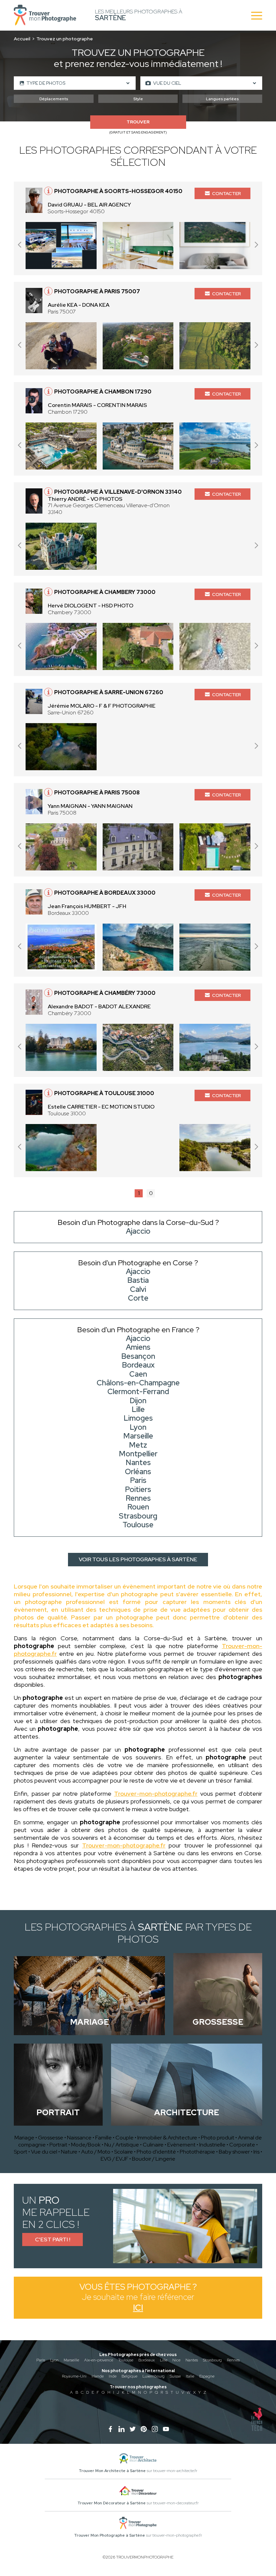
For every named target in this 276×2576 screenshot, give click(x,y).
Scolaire (124, 2152)
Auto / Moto (96, 2152)
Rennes (233, 2360)
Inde (113, 2376)
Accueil (22, 39)
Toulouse (126, 2360)
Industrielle (212, 2145)
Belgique (129, 2376)
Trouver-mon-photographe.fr (156, 1794)
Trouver (138, 122)
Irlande (98, 2376)
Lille (164, 2360)
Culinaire (153, 2145)
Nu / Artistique (122, 2145)
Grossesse (51, 2138)
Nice (176, 2360)
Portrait (58, 2145)
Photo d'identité (156, 2152)
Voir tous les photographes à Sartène (138, 1559)
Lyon (54, 2360)
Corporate (242, 2145)
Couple (125, 2138)
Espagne (207, 2376)
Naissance (79, 2138)
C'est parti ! (53, 2239)
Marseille (71, 2360)
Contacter (227, 193)
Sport (21, 2152)
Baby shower (234, 2152)
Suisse (175, 2376)
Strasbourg (212, 2360)
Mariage (24, 2138)
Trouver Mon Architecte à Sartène (112, 2471)
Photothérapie (197, 2152)
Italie (190, 2376)
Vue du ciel (44, 2152)
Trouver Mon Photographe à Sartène (110, 2535)
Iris (256, 2152)
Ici (138, 2308)
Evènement (181, 2145)
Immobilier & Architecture (167, 2138)
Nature (69, 2152)
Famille (103, 2138)
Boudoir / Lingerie (154, 2159)
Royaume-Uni (74, 2376)
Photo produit (218, 2138)
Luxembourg (153, 2376)
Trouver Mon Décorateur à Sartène (112, 2503)
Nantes (192, 2360)
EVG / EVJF (114, 2159)
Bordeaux (147, 2360)
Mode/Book (86, 2145)
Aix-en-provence (99, 2360)
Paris (41, 2360)
